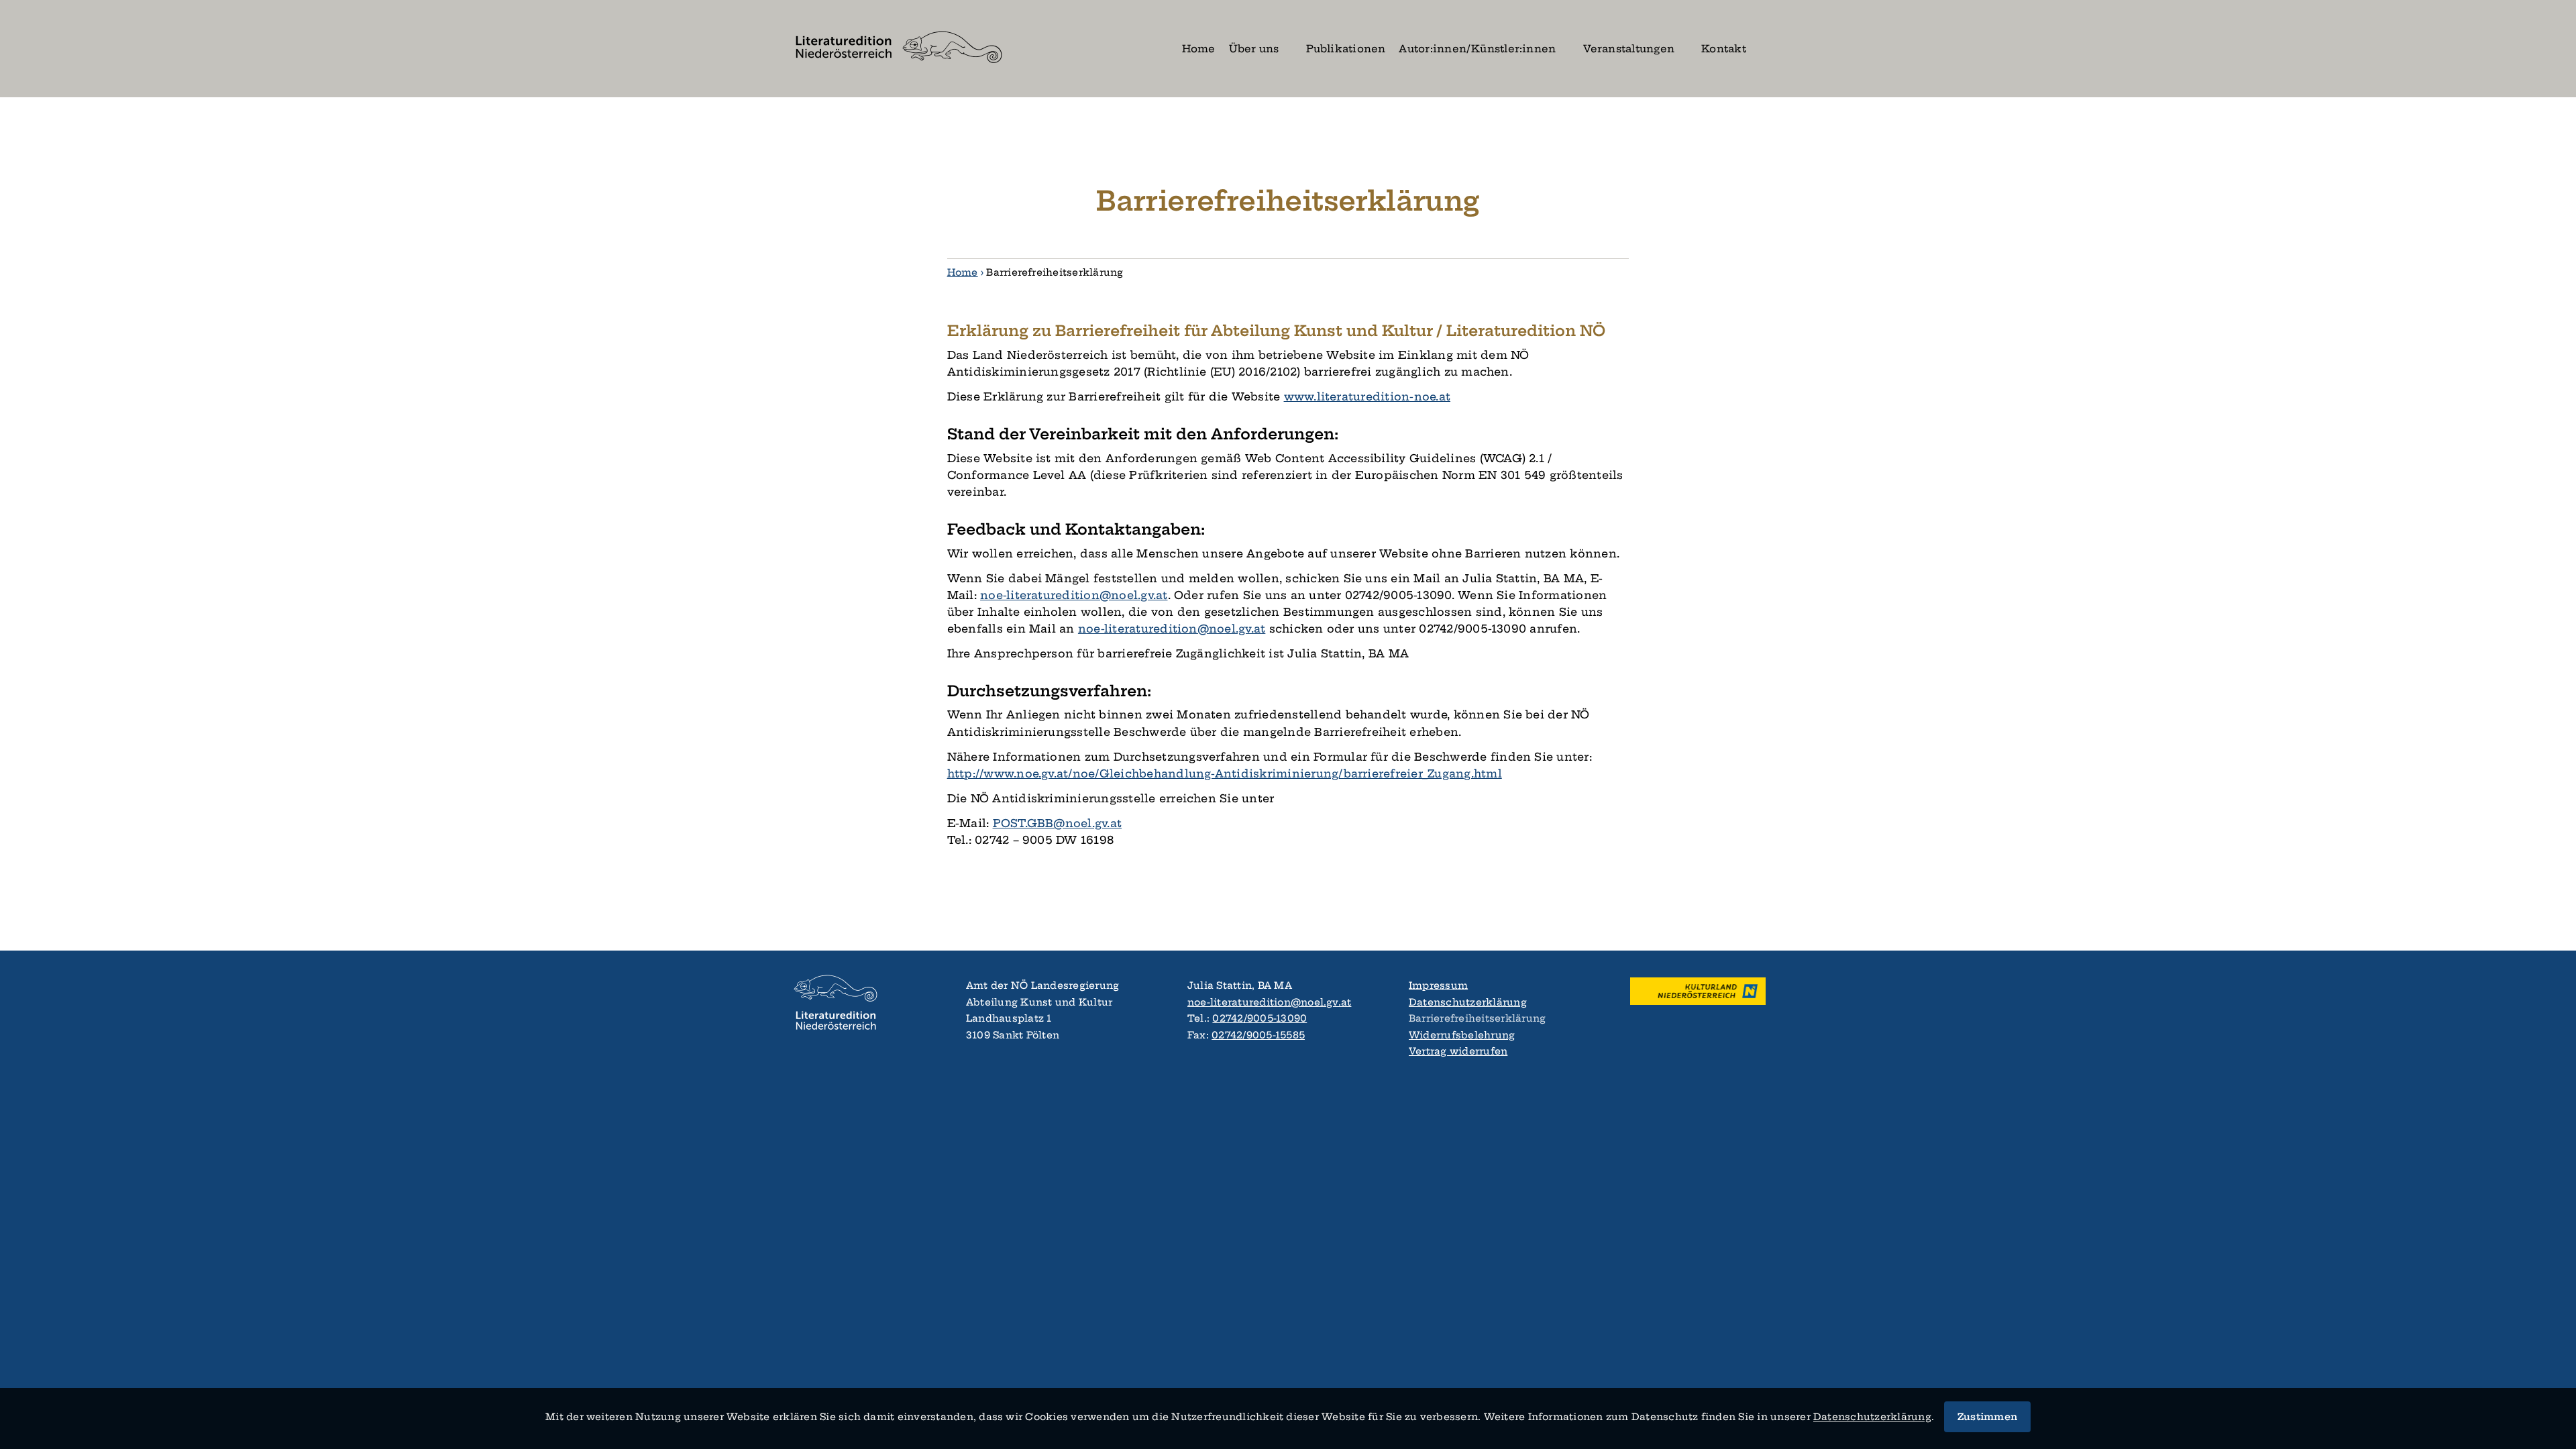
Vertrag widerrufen (1458, 1051)
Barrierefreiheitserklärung (1477, 1018)
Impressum (1438, 985)
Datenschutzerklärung (1468, 1002)
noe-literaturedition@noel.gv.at (1074, 595)
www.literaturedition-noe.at (1367, 396)
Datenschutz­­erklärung (1872, 1417)
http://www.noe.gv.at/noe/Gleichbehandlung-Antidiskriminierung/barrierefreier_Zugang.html (1225, 773)
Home (963, 272)
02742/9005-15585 (1258, 1035)
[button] (1764, 49)
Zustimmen (1987, 1417)
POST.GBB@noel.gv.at (1058, 823)
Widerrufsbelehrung (1462, 1035)
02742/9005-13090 (1259, 1018)
